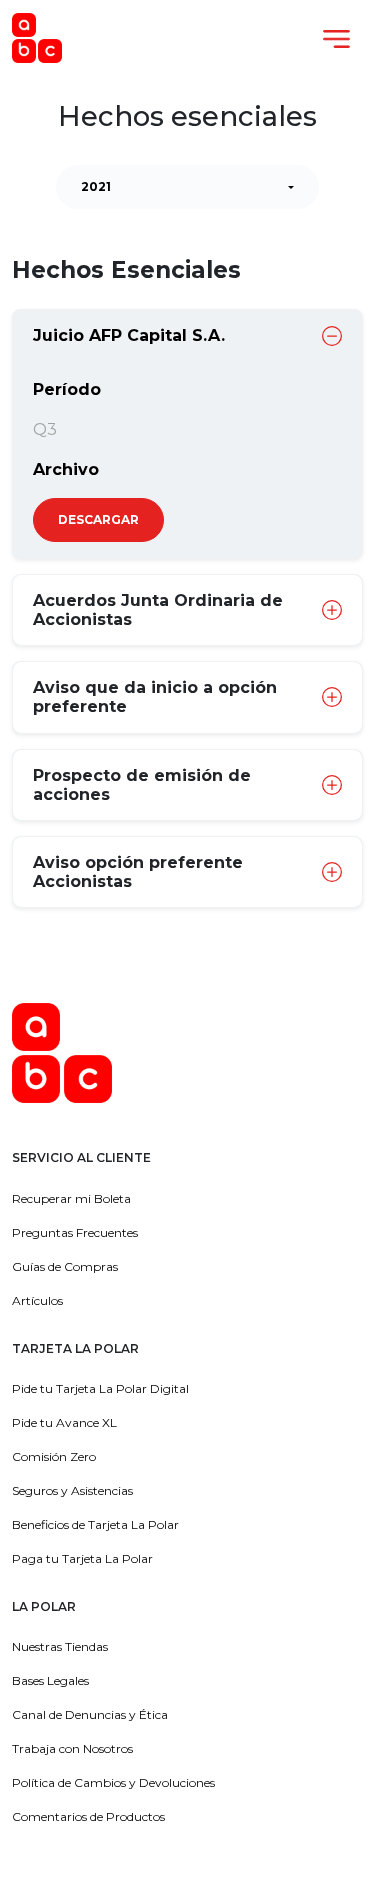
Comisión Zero (54, 1456)
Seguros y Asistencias (72, 1490)
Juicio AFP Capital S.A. (129, 335)
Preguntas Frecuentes (75, 1232)
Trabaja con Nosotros (72, 1748)
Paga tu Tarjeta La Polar (82, 1558)
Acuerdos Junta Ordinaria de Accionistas (158, 610)
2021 (96, 186)
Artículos (37, 1300)
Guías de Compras (65, 1266)
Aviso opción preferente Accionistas (138, 872)
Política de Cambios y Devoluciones (113, 1782)
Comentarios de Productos (88, 1816)
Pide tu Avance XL (64, 1422)
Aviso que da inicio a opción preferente (155, 697)
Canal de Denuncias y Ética (90, 1714)
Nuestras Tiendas (60, 1646)
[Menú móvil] (336, 38)
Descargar (98, 519)
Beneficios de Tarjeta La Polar (95, 1524)
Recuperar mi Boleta (71, 1198)
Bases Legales (50, 1680)
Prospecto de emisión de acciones (142, 785)
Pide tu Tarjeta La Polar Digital (100, 1388)
